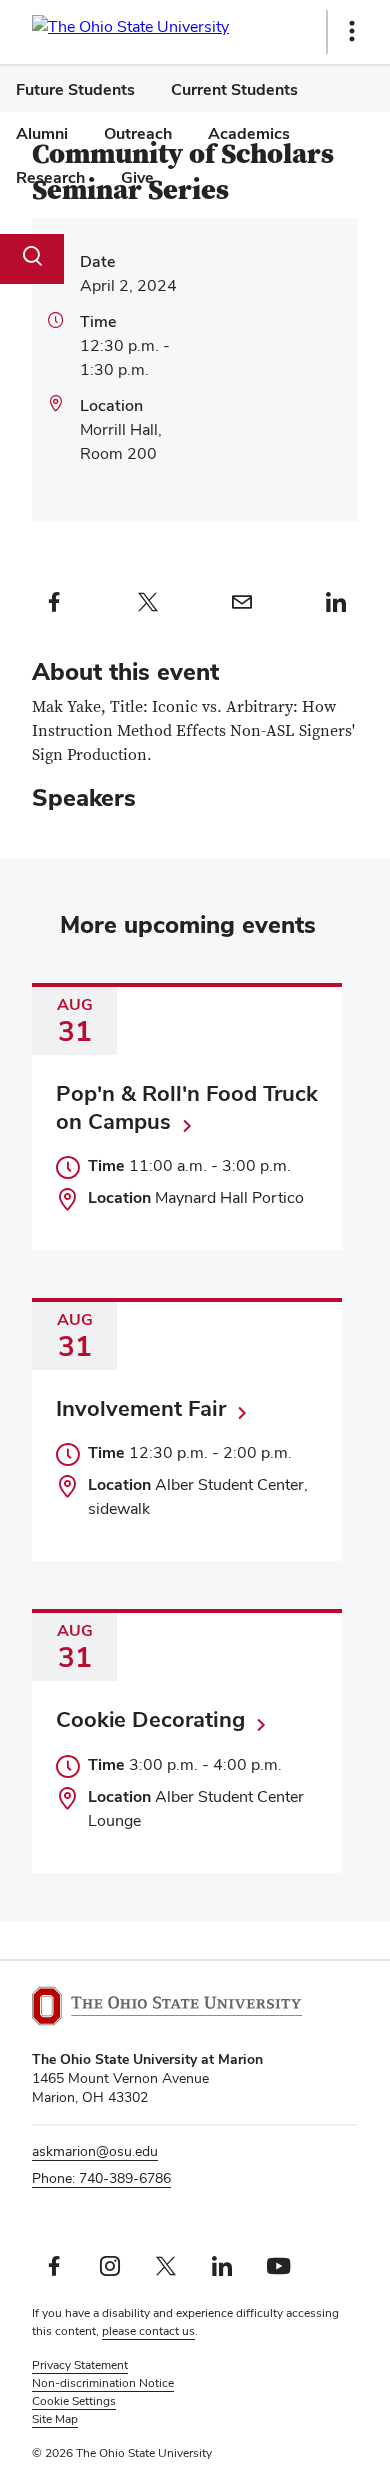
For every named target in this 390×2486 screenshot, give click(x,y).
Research (50, 177)
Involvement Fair (141, 1408)
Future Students (75, 89)
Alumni (42, 133)
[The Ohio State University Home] (167, 2006)
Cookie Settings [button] (74, 2401)
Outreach (138, 133)
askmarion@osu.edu (95, 2151)
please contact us (148, 2331)
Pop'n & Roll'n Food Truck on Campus (187, 1107)
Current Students (234, 89)
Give (137, 177)
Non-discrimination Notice (103, 2383)
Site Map (55, 2419)
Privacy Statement (80, 2365)
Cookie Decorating (150, 1719)
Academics (249, 133)
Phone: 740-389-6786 (101, 2178)
